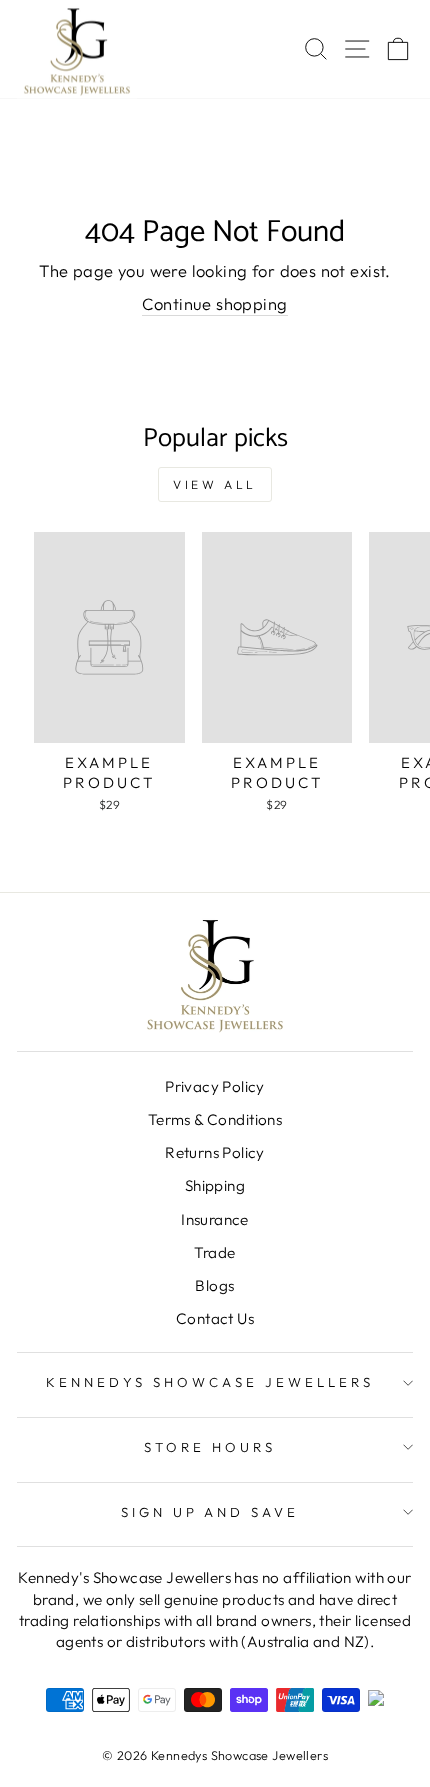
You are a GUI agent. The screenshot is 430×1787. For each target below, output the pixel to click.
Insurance (215, 1219)
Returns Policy (215, 1152)
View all (215, 484)
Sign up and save (210, 1512)
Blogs (214, 1285)
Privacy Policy (215, 1086)
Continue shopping (214, 303)
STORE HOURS (210, 1447)
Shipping (215, 1185)
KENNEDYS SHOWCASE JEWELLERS (209, 1382)
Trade (214, 1252)
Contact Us (215, 1318)
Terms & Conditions (215, 1119)
